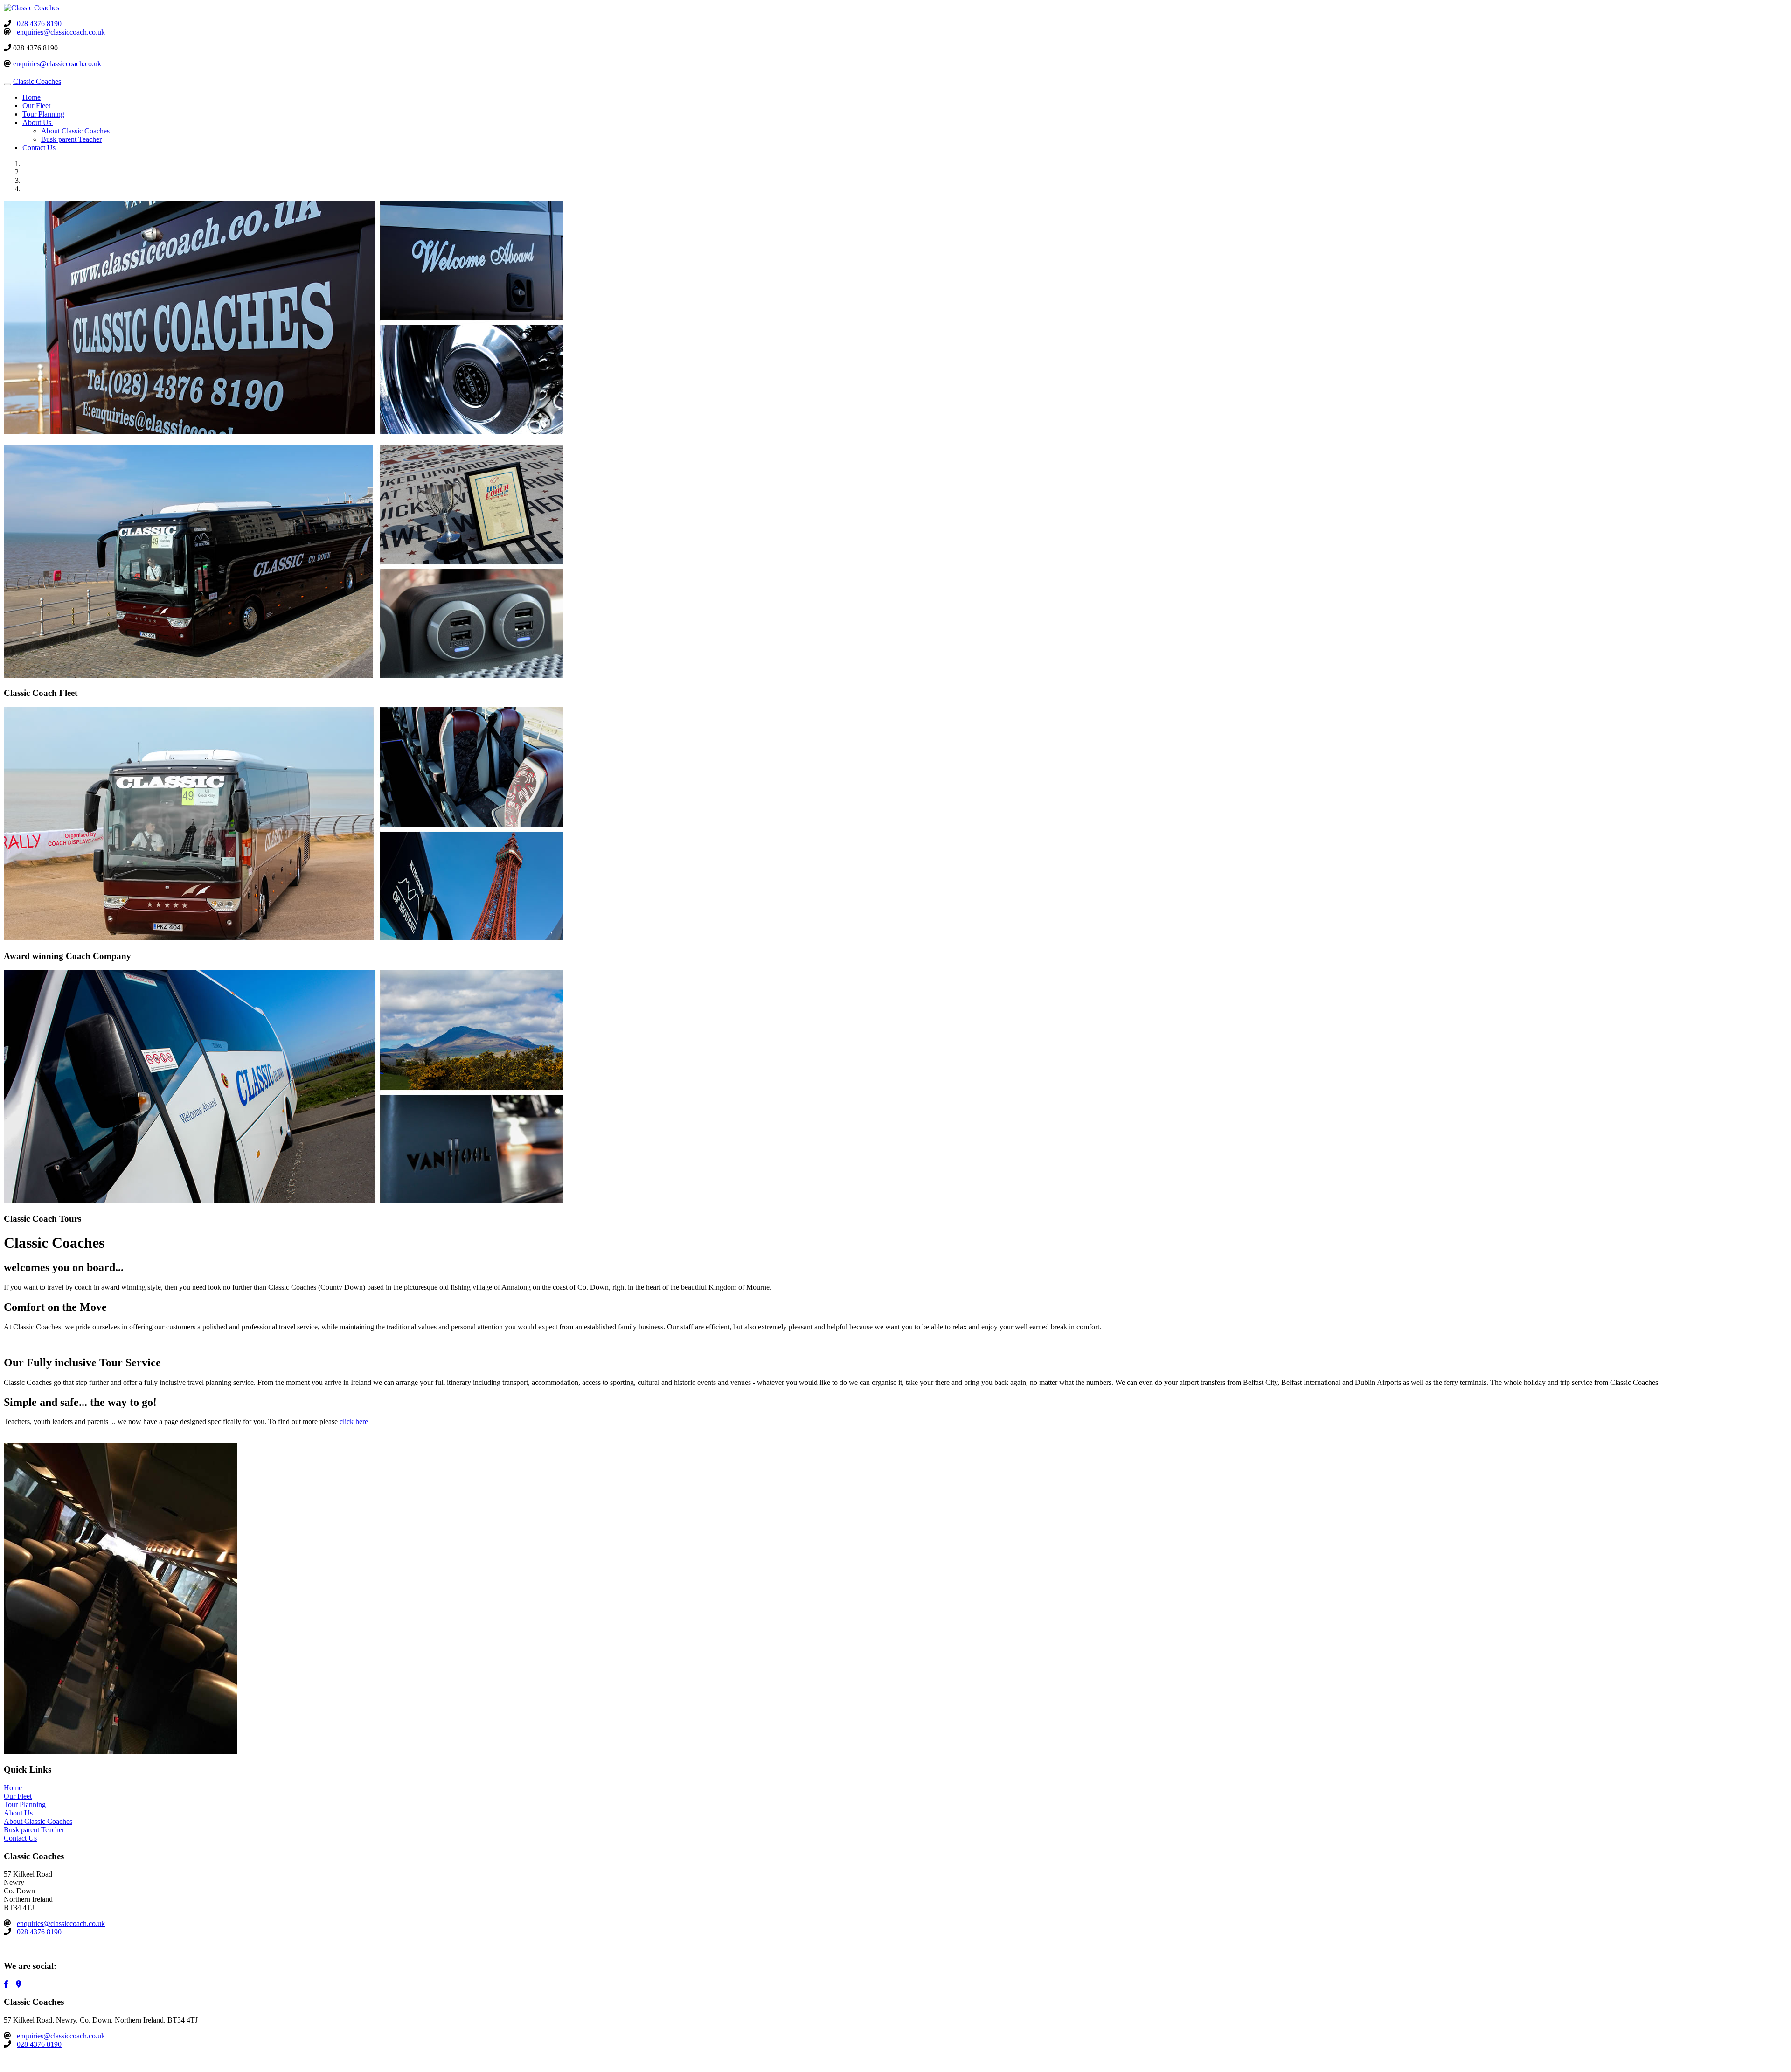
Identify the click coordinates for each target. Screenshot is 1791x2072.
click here (354, 1422)
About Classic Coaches (75, 131)
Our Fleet (36, 106)
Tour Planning (43, 114)
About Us (18, 1813)
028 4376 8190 (39, 24)
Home (31, 97)
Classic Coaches (37, 81)
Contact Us (39, 148)
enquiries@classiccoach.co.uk (61, 32)
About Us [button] (38, 122)
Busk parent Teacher (71, 139)
